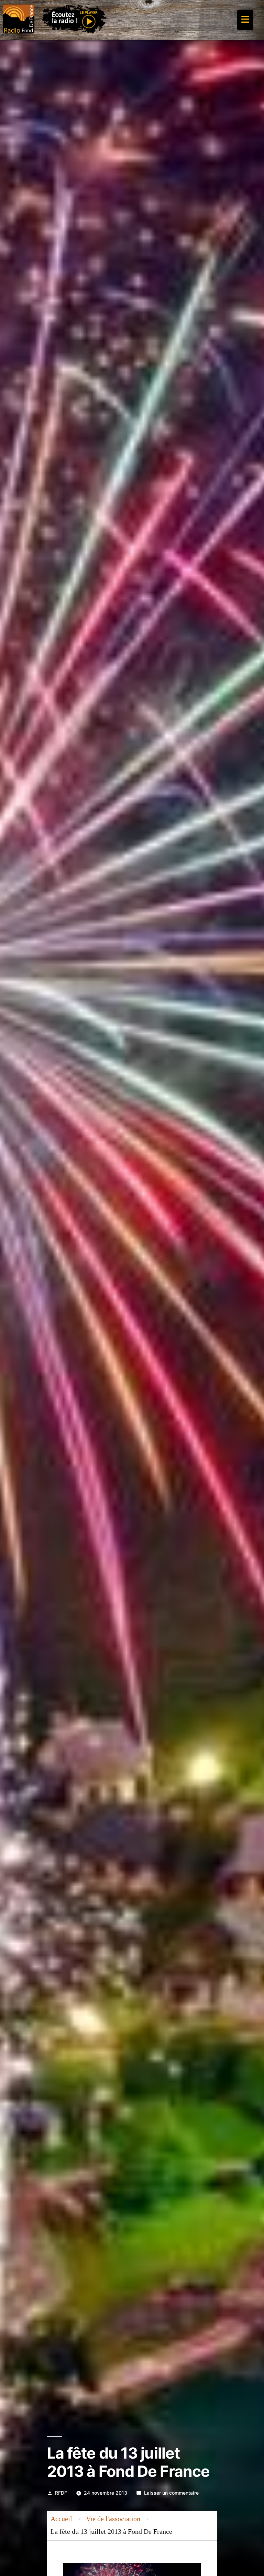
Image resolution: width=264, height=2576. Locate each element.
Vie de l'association (113, 2519)
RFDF (61, 2493)
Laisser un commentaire (171, 2493)
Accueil (61, 2519)
